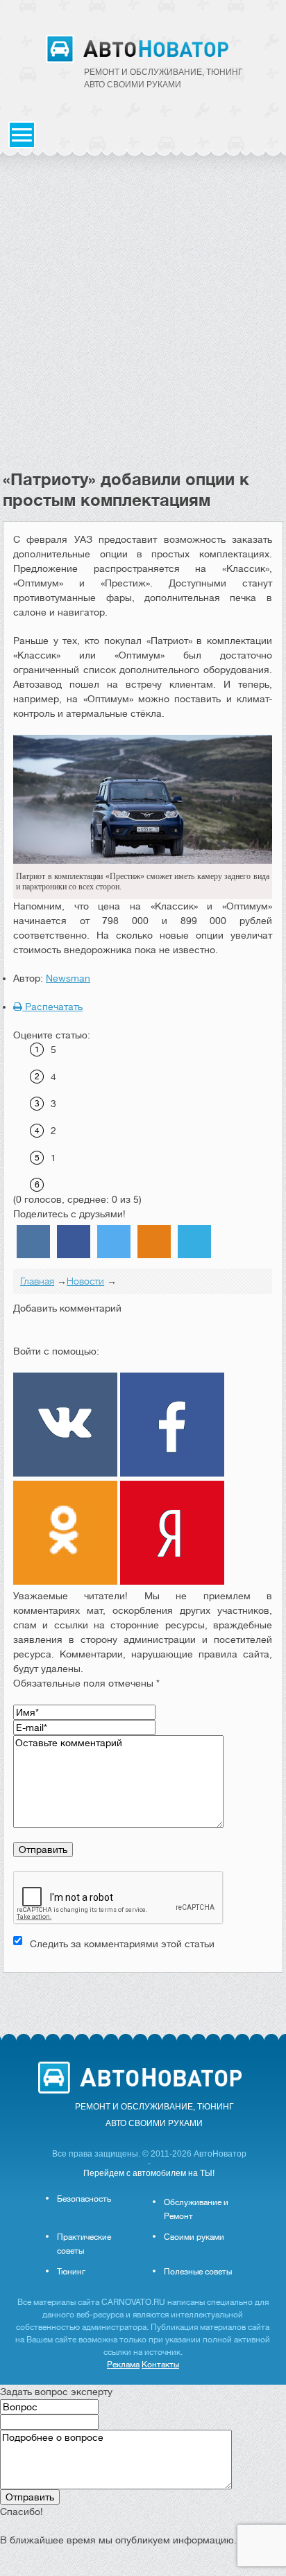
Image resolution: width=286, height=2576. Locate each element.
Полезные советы (198, 2272)
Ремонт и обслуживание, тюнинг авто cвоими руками (163, 78)
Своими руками (194, 2237)
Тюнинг (71, 2272)
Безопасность (84, 2199)
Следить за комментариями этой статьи (122, 1944)
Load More (143, 1995)
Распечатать (52, 1007)
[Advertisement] (143, 320)
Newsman (68, 978)
